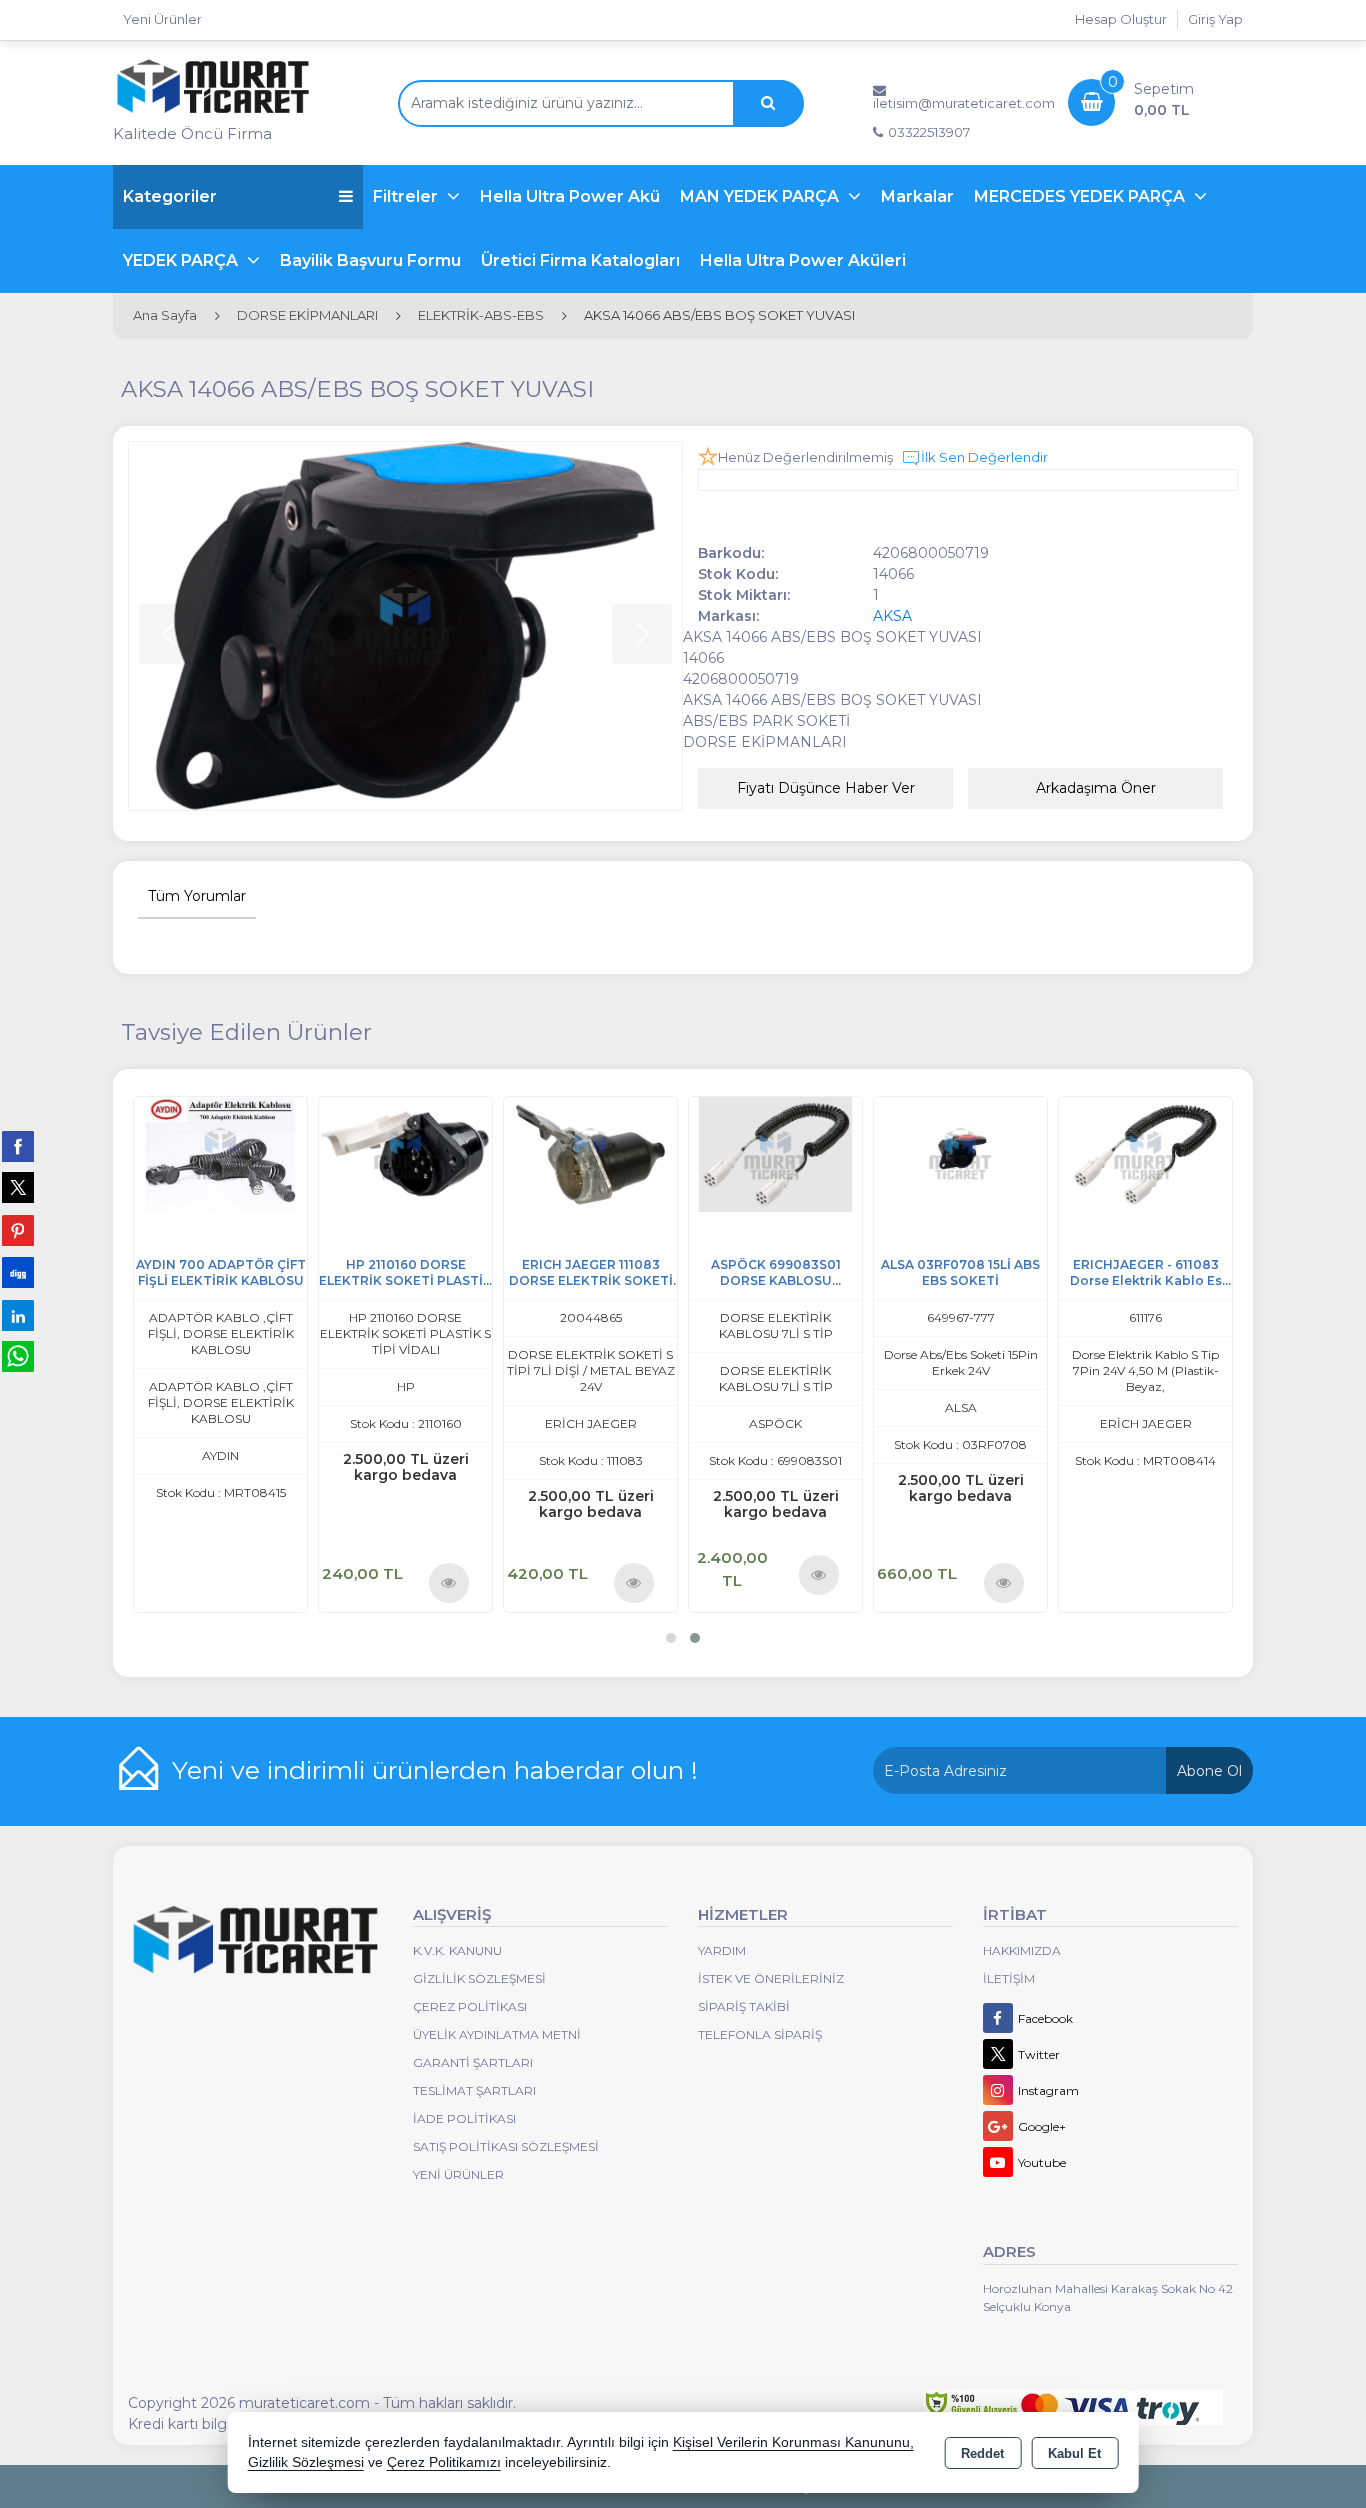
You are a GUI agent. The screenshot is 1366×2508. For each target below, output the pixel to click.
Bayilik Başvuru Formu (370, 260)
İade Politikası (464, 2118)
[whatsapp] (18, 1356)
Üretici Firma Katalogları (580, 260)
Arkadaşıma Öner (1096, 788)
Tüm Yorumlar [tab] (197, 896)
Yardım (722, 1950)
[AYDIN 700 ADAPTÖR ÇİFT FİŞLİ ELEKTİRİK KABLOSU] (438, 1153)
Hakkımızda (1022, 1950)
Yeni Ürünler (458, 2174)
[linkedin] (18, 1315)
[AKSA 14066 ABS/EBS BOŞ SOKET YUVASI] (405, 626)
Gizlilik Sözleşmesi (479, 1978)
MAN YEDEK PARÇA (761, 196)
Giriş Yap (1215, 19)
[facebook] (18, 1146)
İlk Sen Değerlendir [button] (984, 457)
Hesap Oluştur (1121, 19)
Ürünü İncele (297, 1582)
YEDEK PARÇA (182, 260)
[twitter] (18, 1187)
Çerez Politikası (470, 2006)
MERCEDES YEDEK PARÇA (1081, 196)
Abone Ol (1209, 1771)
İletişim (1009, 1978)
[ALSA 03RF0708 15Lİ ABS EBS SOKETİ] (1178, 1153)
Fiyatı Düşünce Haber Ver (826, 788)
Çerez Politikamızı (444, 2462)
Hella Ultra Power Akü (570, 196)
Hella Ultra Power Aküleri (803, 260)
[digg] (18, 1272)
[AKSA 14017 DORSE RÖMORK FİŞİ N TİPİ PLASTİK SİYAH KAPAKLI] (253, 1153)
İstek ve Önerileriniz (771, 1978)
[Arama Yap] (768, 103)
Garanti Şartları (473, 2062)
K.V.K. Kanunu (457, 1950)
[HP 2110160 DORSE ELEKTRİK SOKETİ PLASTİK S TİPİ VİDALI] (623, 1153)
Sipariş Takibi (744, 2006)
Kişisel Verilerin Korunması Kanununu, (793, 2442)
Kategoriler (170, 196)
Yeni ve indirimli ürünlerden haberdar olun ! (435, 1770)
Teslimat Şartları (474, 2090)
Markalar (917, 196)
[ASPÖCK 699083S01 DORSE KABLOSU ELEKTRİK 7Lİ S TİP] (993, 1153)
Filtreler (407, 196)
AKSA (892, 616)
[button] (671, 1638)
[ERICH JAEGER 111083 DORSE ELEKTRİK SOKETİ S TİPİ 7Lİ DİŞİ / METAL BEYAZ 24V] (808, 1153)
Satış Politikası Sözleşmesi (506, 2146)
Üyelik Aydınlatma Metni (497, 2034)
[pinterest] (18, 1230)
